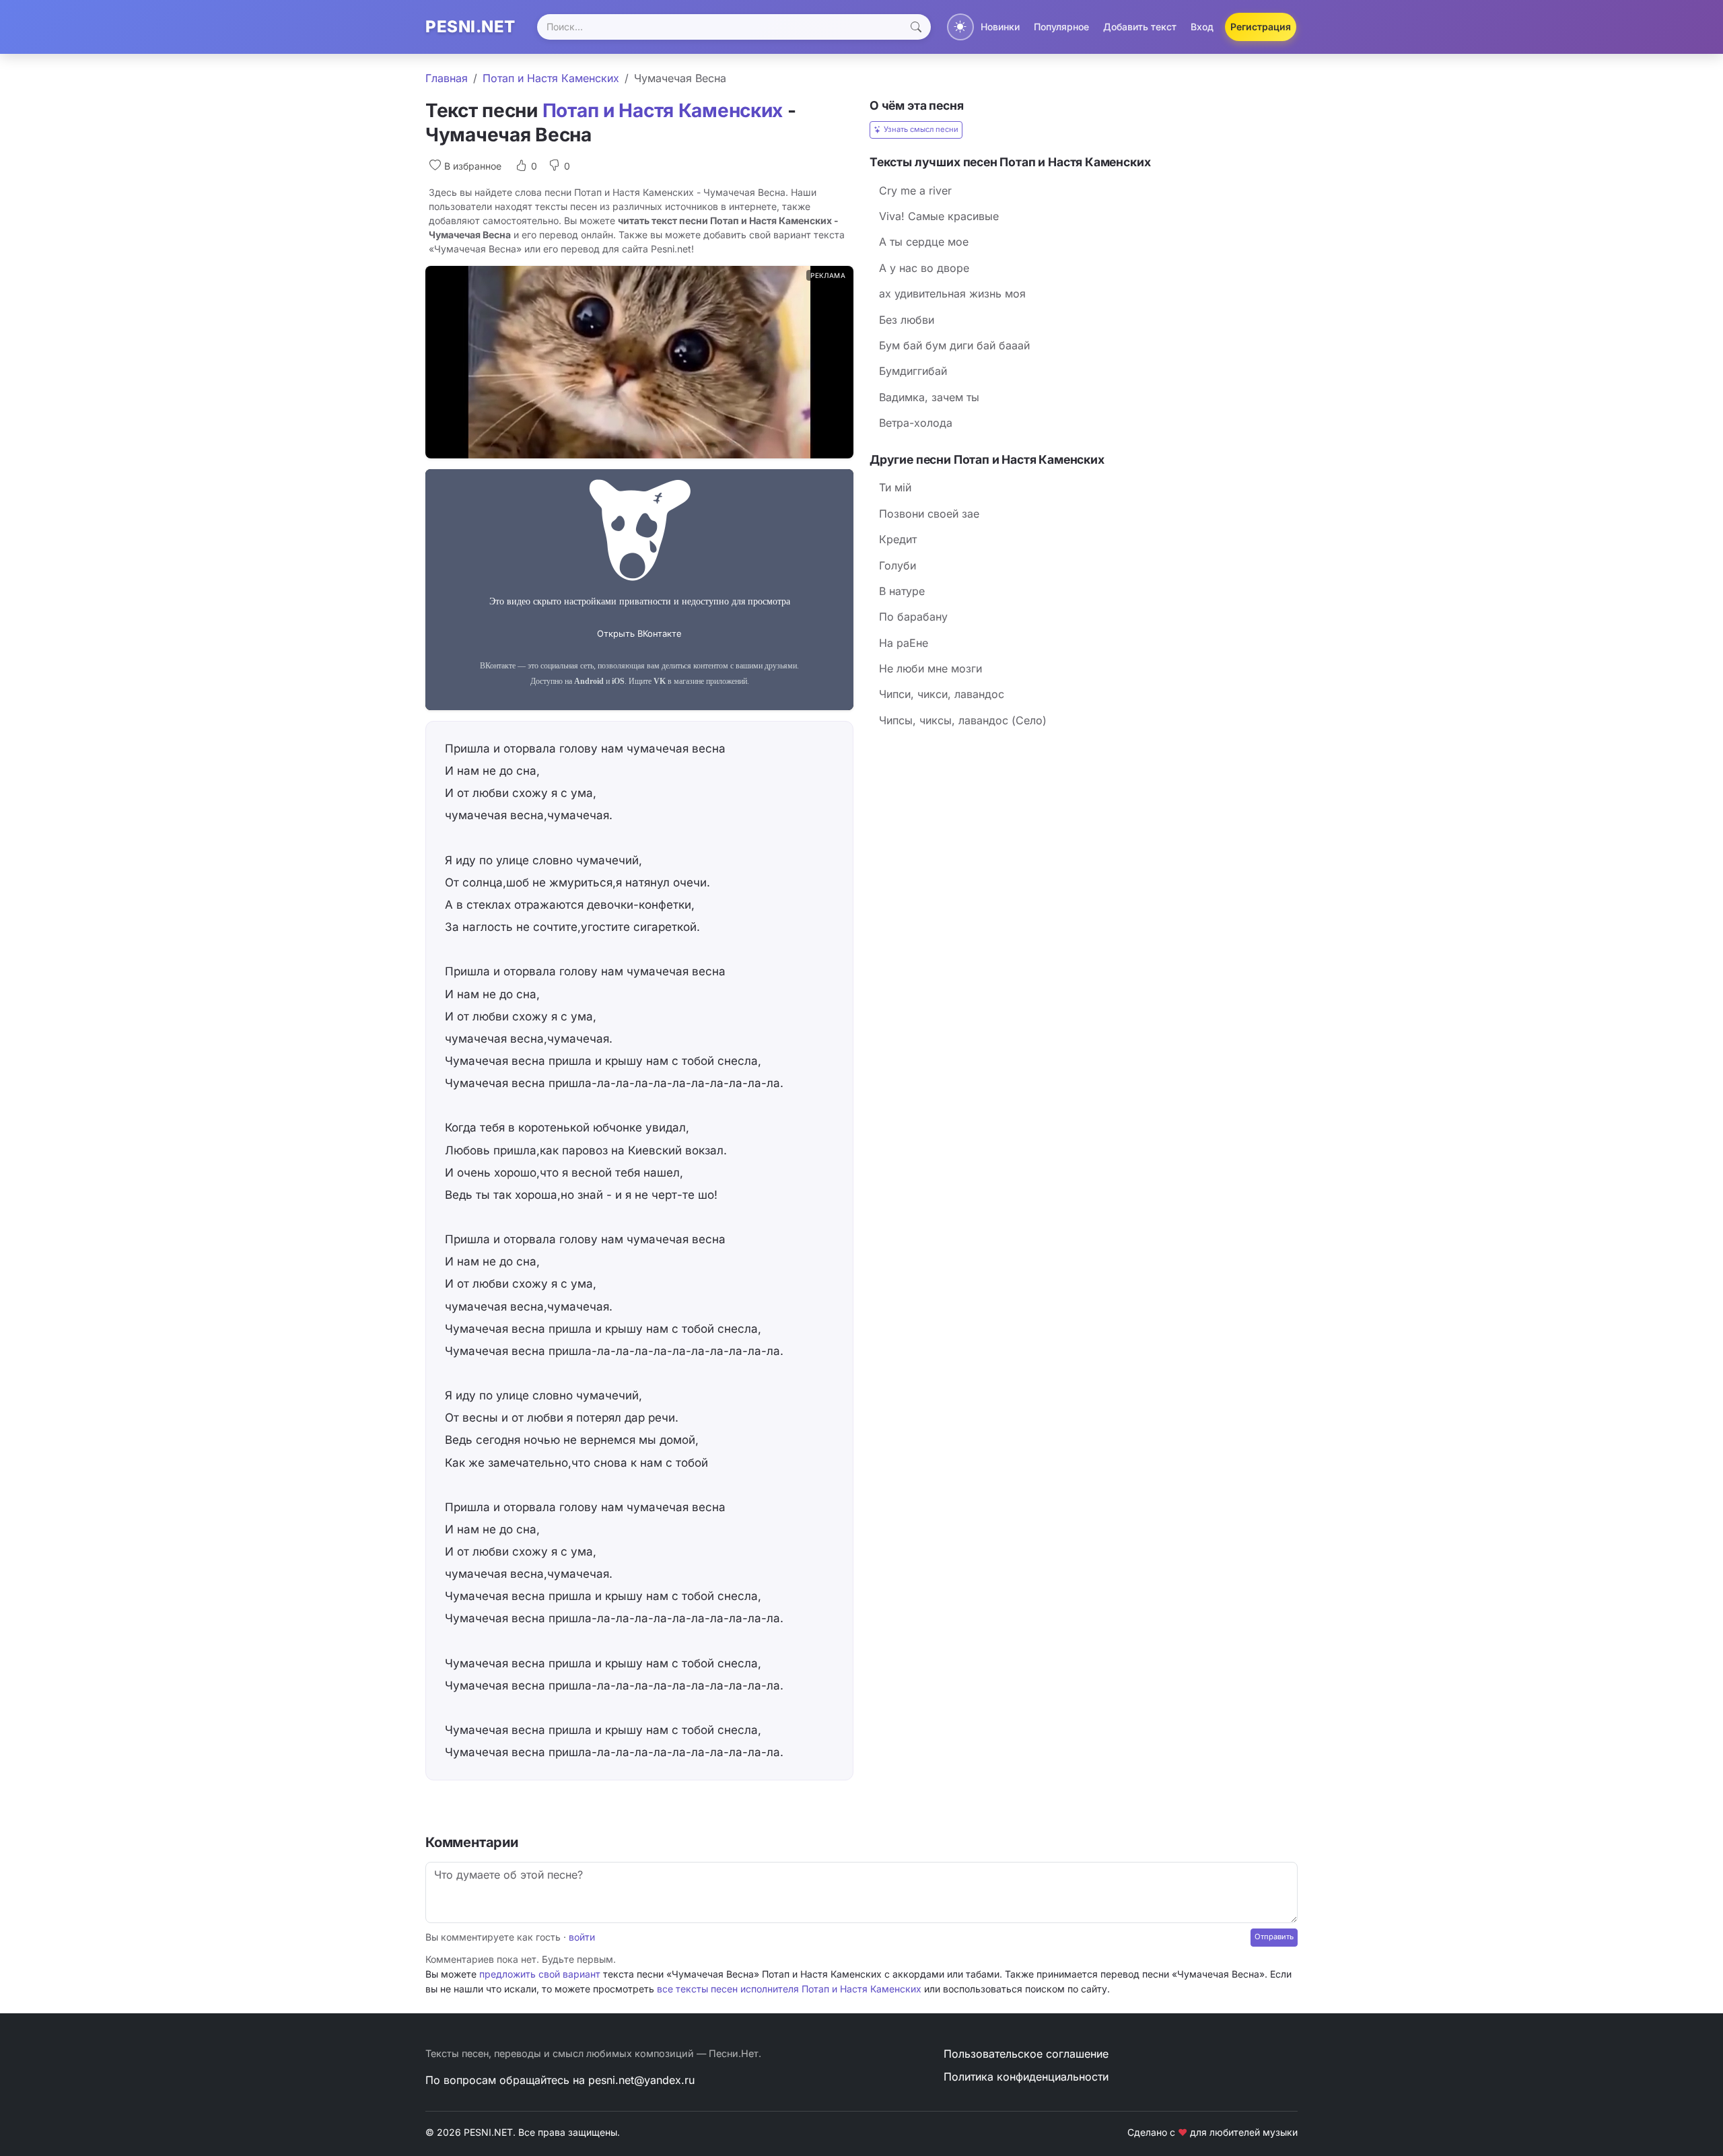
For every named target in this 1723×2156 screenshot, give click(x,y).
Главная (447, 78)
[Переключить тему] (960, 27)
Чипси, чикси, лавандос (942, 694)
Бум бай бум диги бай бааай (954, 345)
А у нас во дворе (924, 268)
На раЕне (904, 643)
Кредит (898, 539)
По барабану (913, 617)
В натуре (902, 591)
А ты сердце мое (924, 242)
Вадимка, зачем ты (929, 397)
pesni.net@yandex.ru (641, 2080)
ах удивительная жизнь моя (952, 293)
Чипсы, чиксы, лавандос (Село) (963, 720)
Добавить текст (1140, 27)
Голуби (898, 565)
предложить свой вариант (540, 1974)
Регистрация (1261, 27)
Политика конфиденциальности (1026, 2077)
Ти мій (895, 487)
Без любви (907, 320)
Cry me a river (915, 190)
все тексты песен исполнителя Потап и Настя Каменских (789, 1989)
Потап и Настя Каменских (551, 78)
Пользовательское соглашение (1026, 2054)
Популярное (1061, 27)
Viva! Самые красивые (939, 216)
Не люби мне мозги (930, 668)
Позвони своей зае (929, 514)
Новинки (1000, 27)
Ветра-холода (916, 423)
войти (582, 1937)
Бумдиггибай (913, 371)
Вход (1202, 27)
